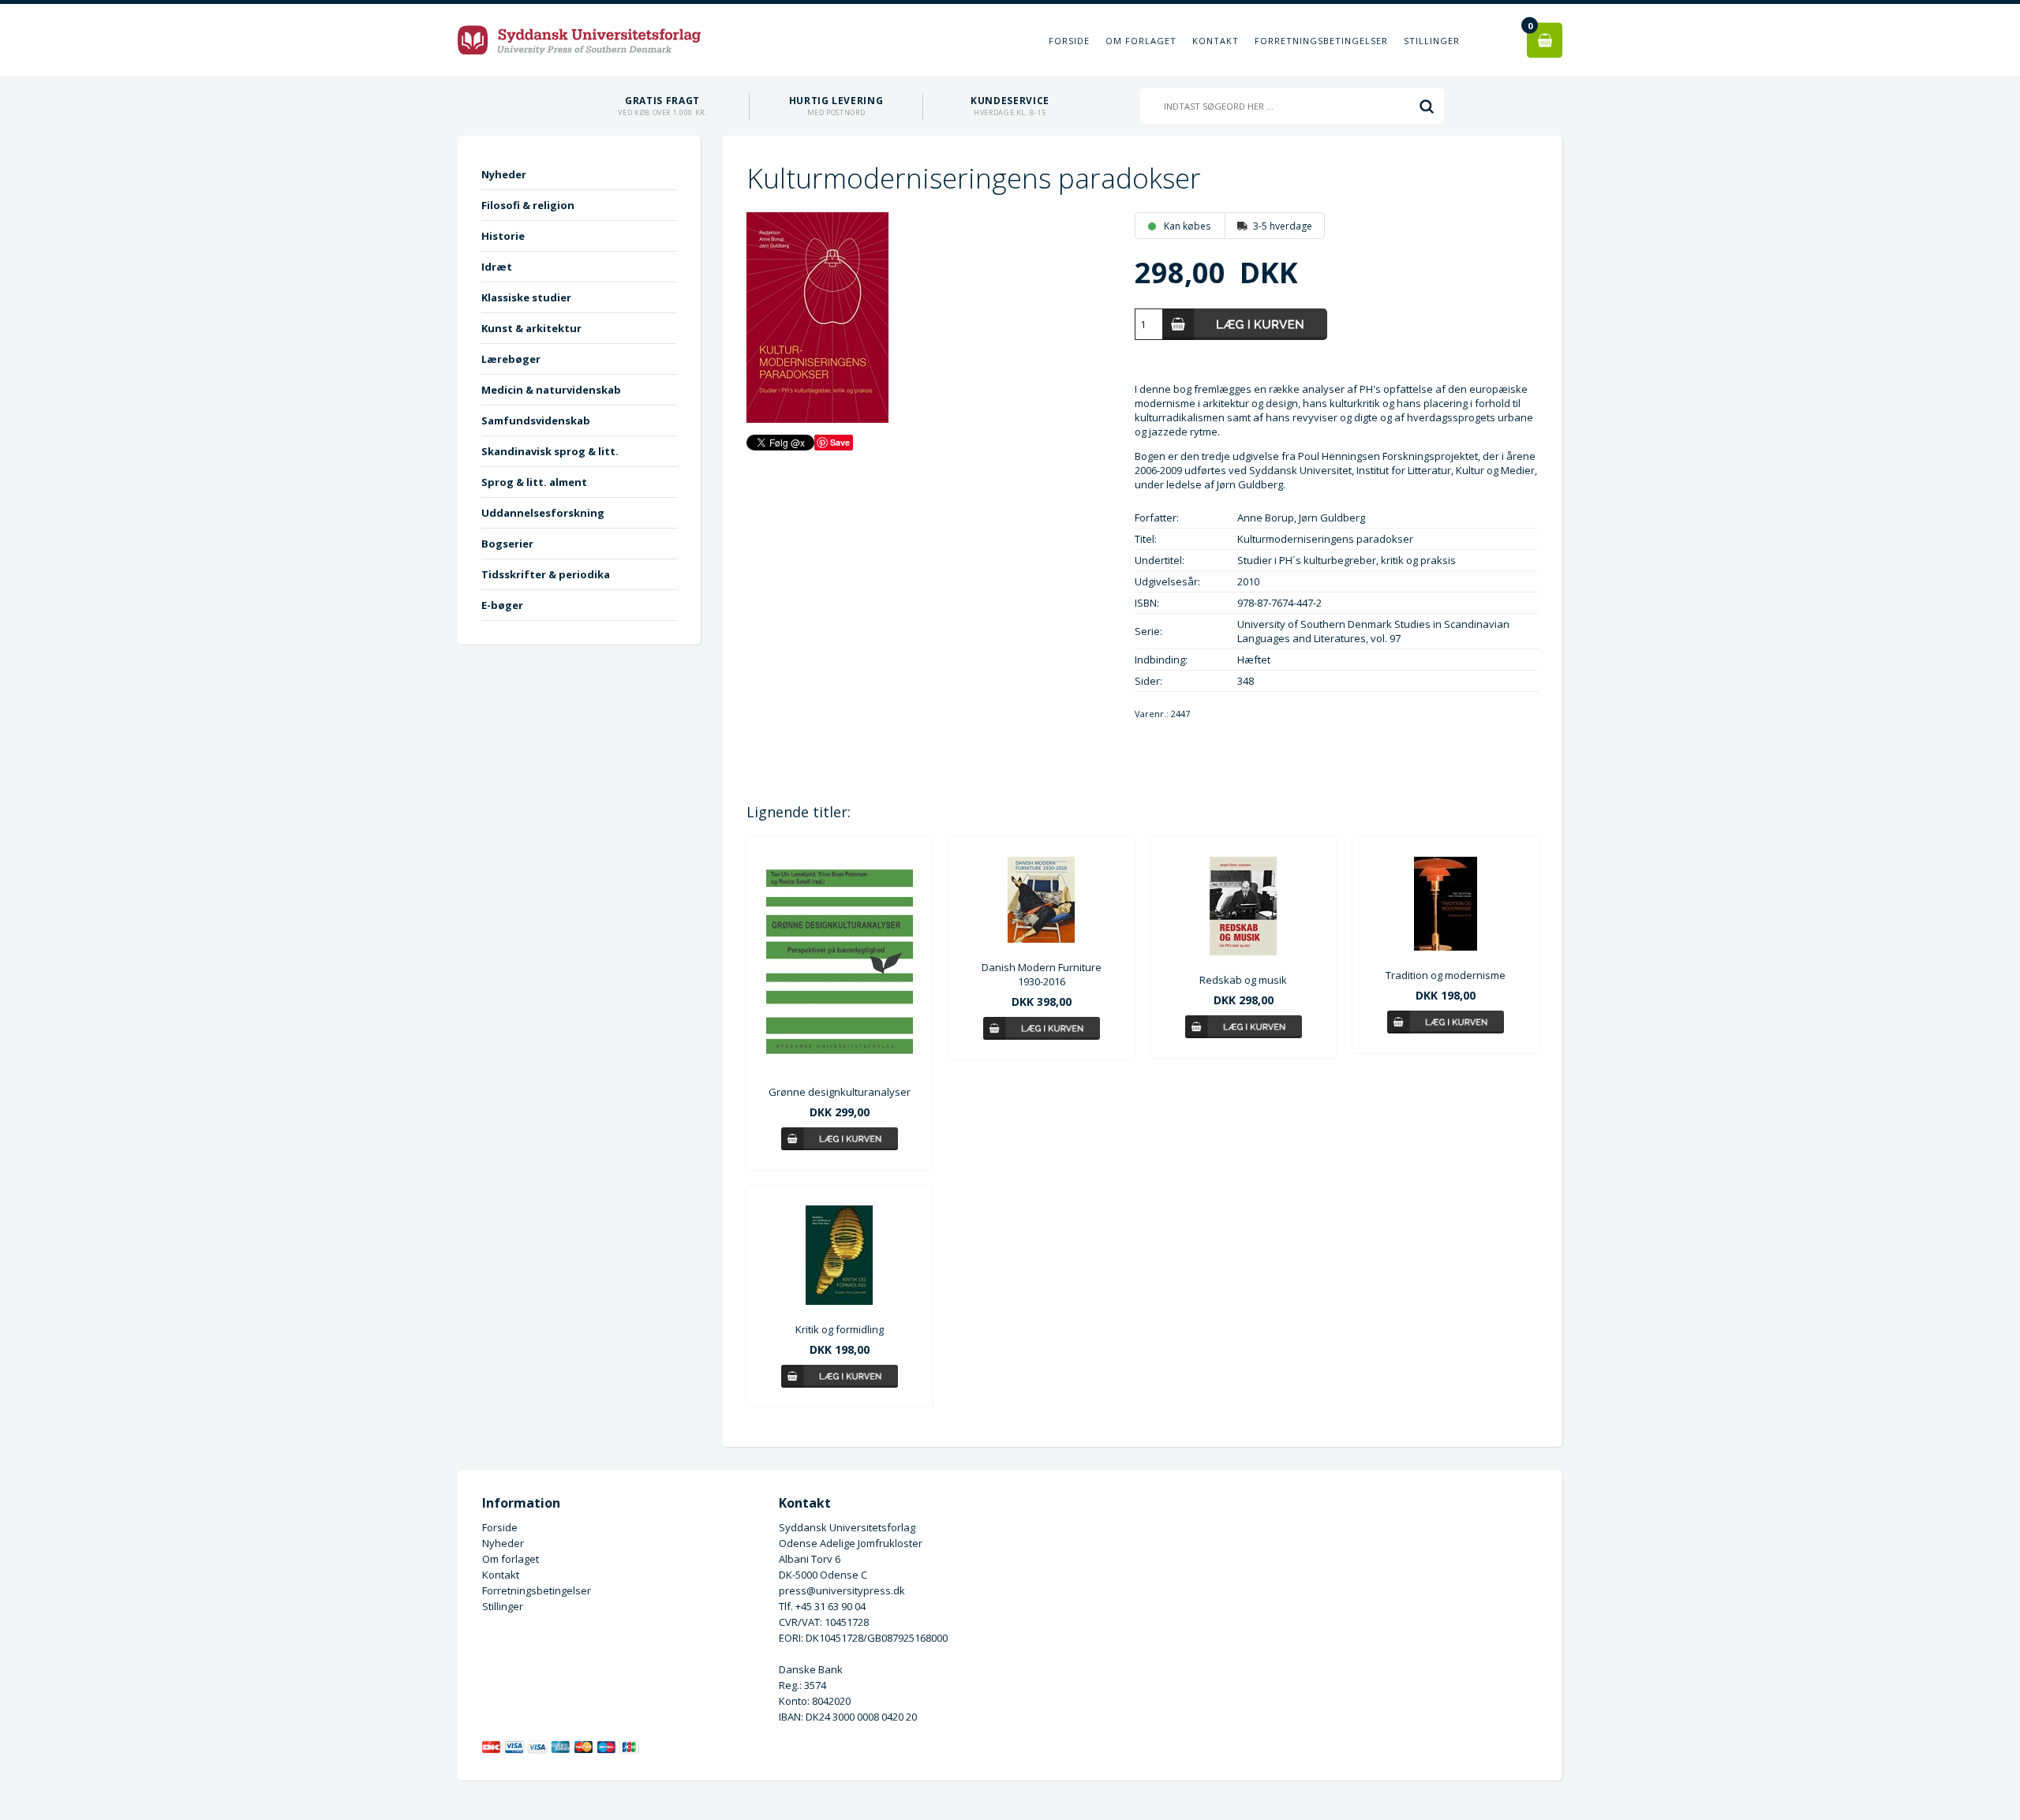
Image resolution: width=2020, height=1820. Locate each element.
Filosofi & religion (528, 205)
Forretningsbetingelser (1321, 41)
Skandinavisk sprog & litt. (550, 451)
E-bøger (502, 605)
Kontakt (1216, 41)
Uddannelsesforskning (543, 513)
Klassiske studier (526, 297)
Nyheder (504, 174)
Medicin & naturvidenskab (551, 390)
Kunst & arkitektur (531, 328)
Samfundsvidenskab (536, 420)
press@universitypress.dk (842, 1590)
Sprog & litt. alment (534, 482)
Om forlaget (1141, 41)
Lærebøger (511, 359)
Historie (503, 236)
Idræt (497, 267)
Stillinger (1432, 41)
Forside (1069, 41)
